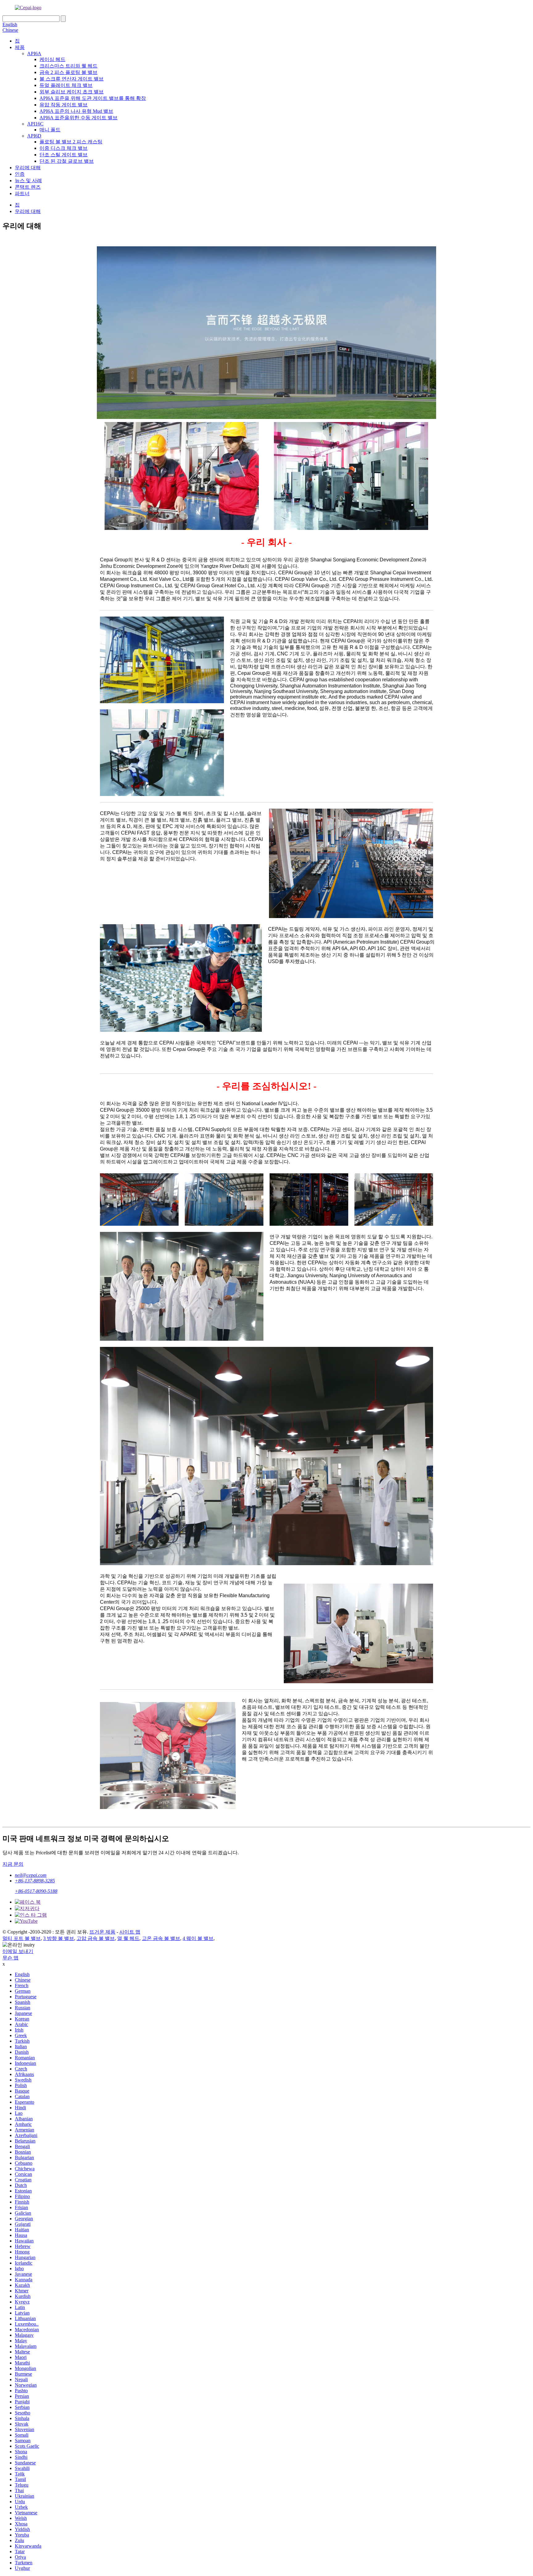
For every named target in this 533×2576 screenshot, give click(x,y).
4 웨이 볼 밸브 (198, 1938)
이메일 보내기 (18, 1951)
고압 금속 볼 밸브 (96, 1938)
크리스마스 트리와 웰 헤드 (68, 66)
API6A (34, 53)
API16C (35, 124)
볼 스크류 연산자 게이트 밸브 (72, 79)
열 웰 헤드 (128, 1938)
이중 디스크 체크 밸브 (64, 148)
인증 (20, 174)
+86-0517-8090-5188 (36, 1891)
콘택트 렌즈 (28, 187)
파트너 (22, 193)
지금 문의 (13, 1864)
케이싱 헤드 (52, 59)
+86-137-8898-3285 (35, 1881)
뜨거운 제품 (102, 1932)
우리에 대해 (28, 168)
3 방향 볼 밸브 (59, 1938)
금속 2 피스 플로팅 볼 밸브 (68, 72)
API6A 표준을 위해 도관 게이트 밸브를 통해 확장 (93, 98)
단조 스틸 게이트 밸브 (64, 155)
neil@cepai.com (31, 1875)
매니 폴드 (50, 130)
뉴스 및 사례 (28, 180)
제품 (20, 47)
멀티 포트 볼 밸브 (22, 1938)
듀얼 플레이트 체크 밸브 (66, 85)
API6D (34, 136)
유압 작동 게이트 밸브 (64, 105)
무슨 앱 (10, 1958)
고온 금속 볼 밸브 (161, 1938)
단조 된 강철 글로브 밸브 (67, 161)
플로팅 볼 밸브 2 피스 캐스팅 (71, 142)
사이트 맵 (130, 1932)
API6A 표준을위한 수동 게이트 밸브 (79, 118)
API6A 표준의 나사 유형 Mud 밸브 (76, 111)
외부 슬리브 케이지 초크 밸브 (72, 92)
